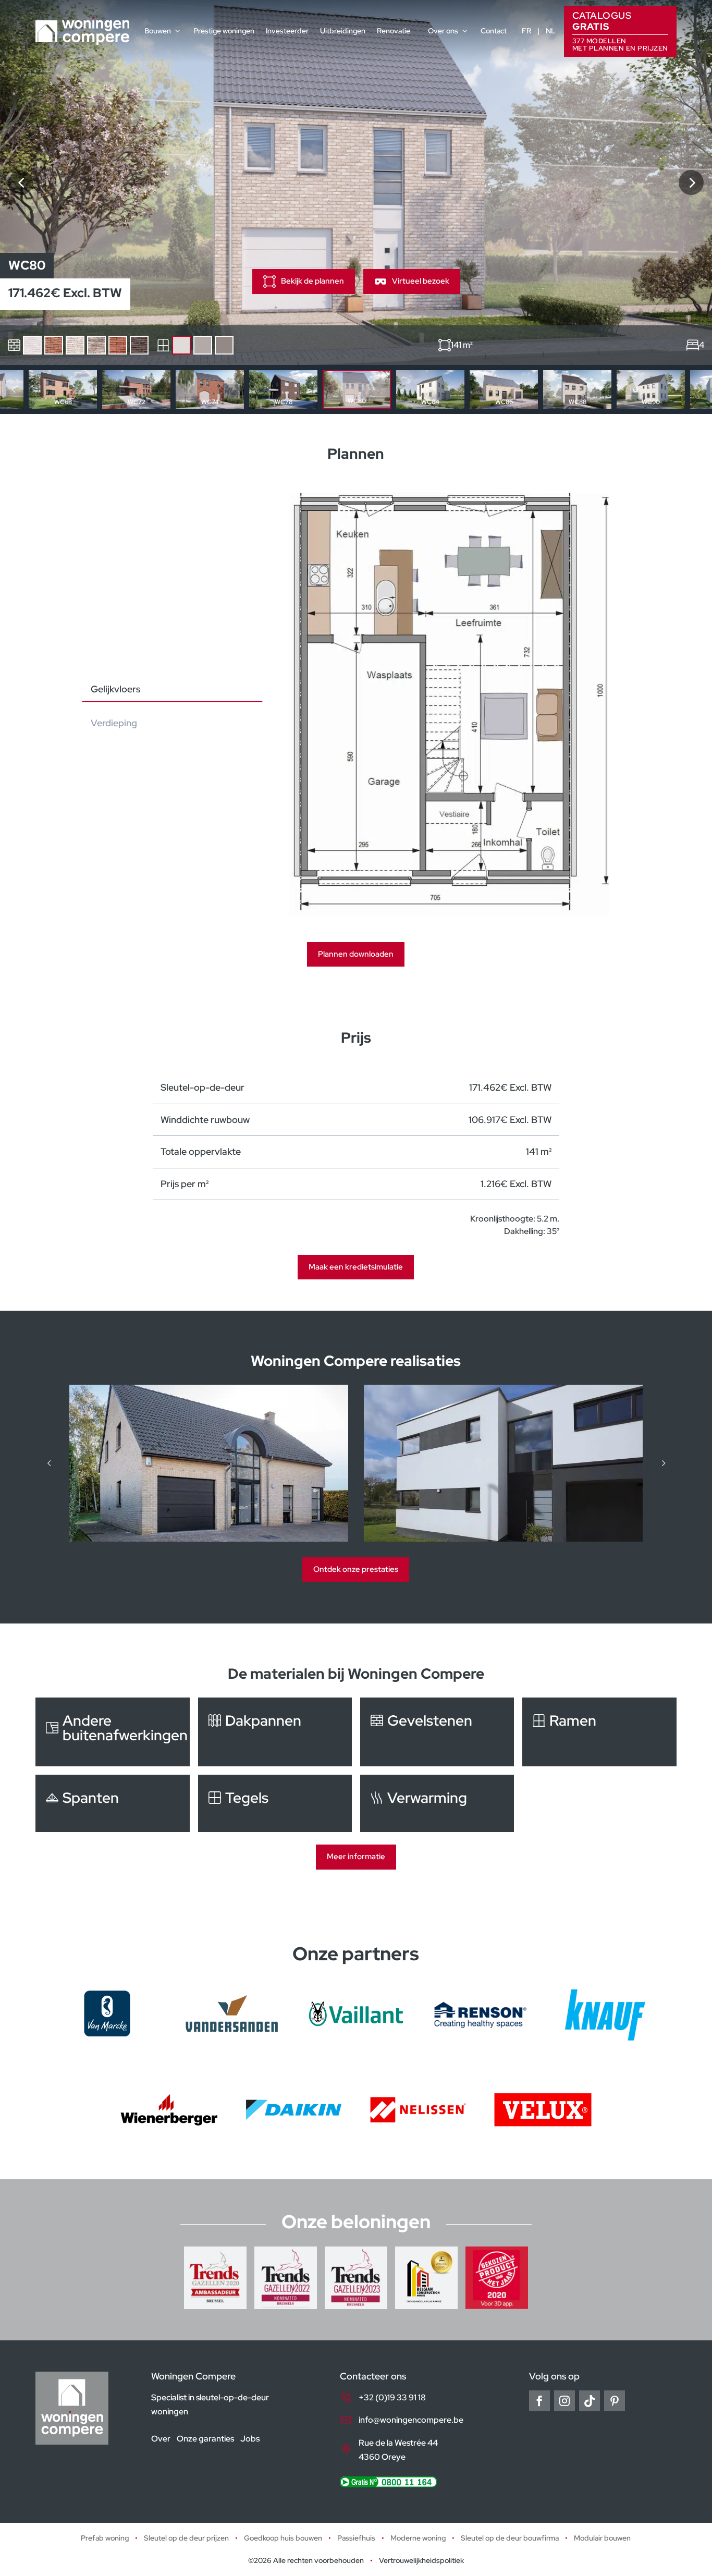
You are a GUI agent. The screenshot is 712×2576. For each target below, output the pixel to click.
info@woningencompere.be (411, 2420)
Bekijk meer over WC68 (63, 389)
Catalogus (620, 30)
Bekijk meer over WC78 (283, 389)
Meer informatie (356, 1857)
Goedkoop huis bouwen (283, 2538)
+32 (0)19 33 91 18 (392, 2397)
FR (526, 31)
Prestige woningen (224, 31)
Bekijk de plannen (312, 281)
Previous (14, 389)
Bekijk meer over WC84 (430, 389)
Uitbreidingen (343, 31)
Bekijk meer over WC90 (651, 389)
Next (698, 389)
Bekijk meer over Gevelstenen (437, 1732)
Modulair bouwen (602, 2538)
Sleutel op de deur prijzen (186, 2538)
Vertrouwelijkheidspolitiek (421, 2560)
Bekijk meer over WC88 (577, 389)
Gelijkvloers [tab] (115, 689)
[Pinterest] (615, 2401)
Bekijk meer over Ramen (599, 1732)
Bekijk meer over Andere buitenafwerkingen (112, 1732)
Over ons (443, 31)
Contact (494, 31)
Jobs (250, 2438)
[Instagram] (564, 2401)
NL (551, 31)
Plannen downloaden (356, 954)
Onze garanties (205, 2438)
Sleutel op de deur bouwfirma (510, 2538)
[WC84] (691, 182)
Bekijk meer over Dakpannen (275, 1732)
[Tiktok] (590, 2401)
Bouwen (158, 31)
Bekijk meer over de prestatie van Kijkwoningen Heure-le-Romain (503, 1463)
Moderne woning (418, 2538)
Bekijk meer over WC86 (504, 389)
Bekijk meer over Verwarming (437, 1803)
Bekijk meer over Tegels (275, 1803)
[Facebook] (539, 2401)
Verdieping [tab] (114, 723)
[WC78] (21, 182)
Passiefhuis (356, 2538)
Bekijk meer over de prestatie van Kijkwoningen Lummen (209, 1463)
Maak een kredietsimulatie (356, 1267)
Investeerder (287, 31)
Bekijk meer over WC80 (357, 389)
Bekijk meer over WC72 (136, 389)
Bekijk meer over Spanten (112, 1803)
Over (161, 2438)
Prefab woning (105, 2538)
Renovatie (394, 31)
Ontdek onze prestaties (356, 1569)
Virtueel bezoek (421, 281)
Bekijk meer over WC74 (210, 389)
